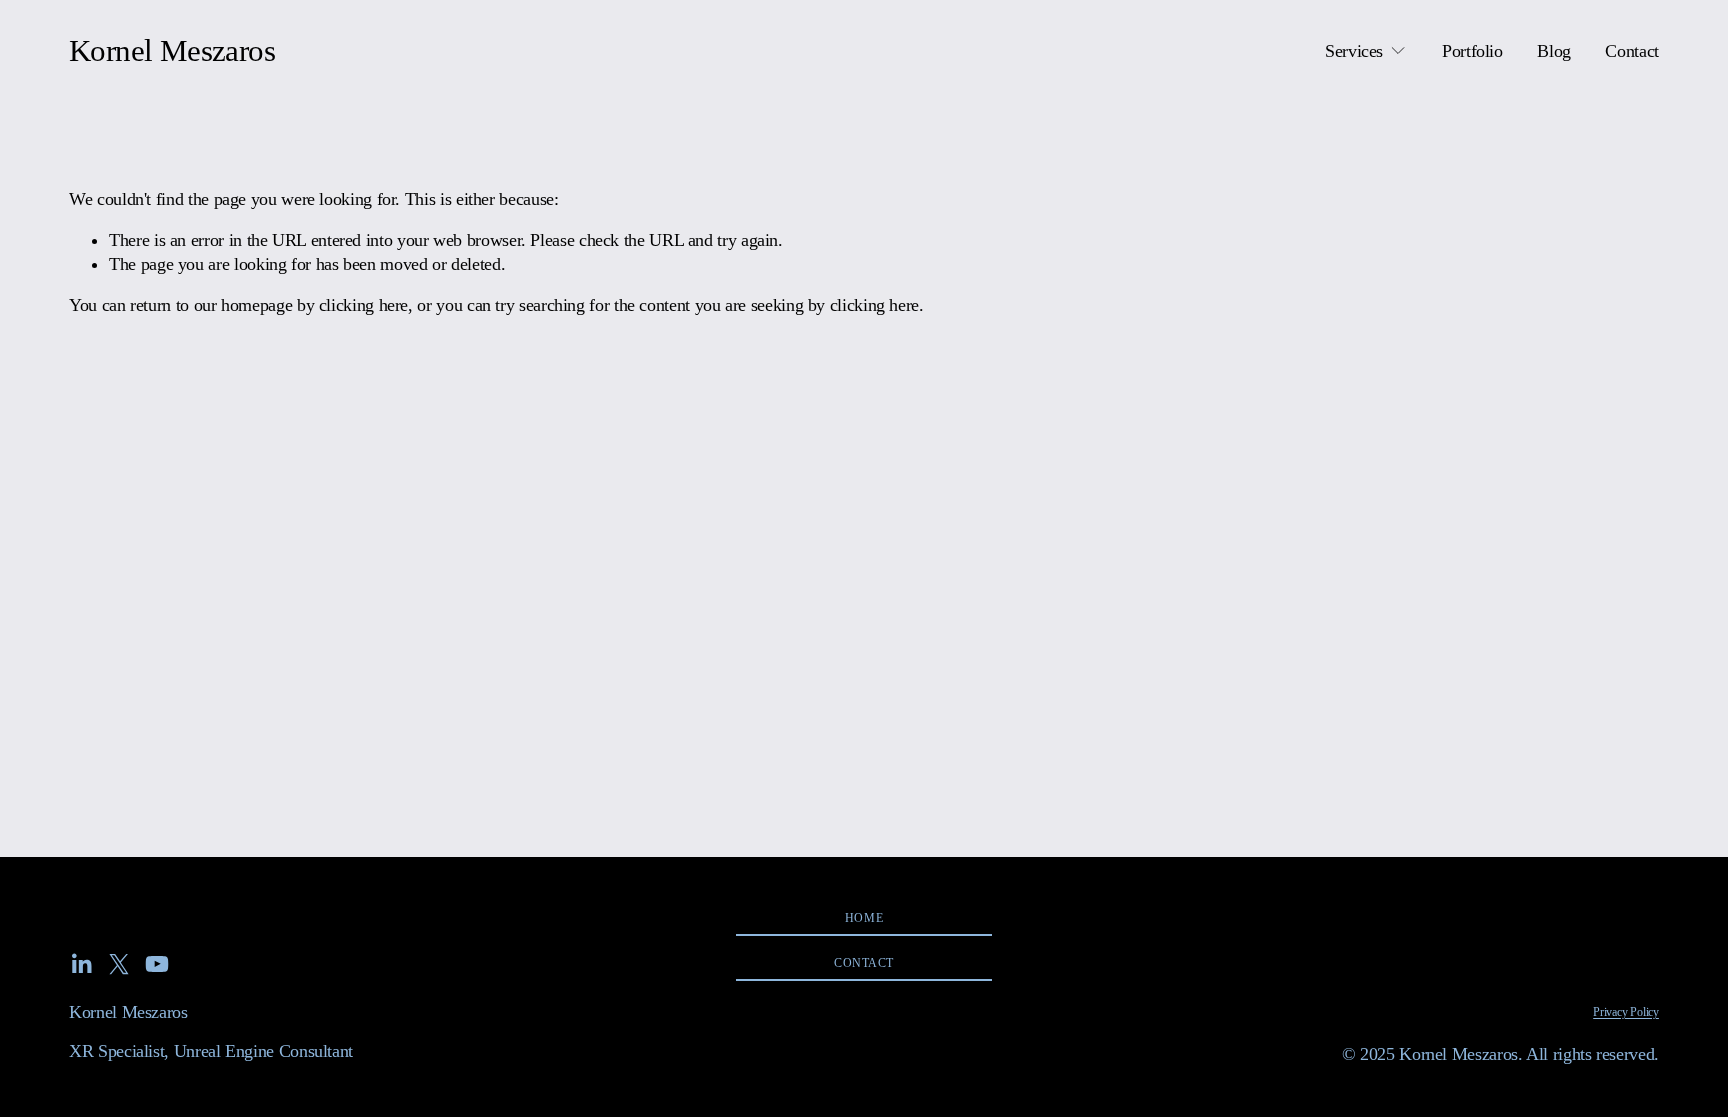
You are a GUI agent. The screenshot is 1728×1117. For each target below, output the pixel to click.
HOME (864, 918)
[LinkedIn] (81, 964)
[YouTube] (157, 964)
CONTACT (864, 963)
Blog (1554, 51)
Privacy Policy (1626, 1012)
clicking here (363, 305)
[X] (119, 964)
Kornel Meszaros (172, 51)
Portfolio (1472, 51)
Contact (1631, 51)
